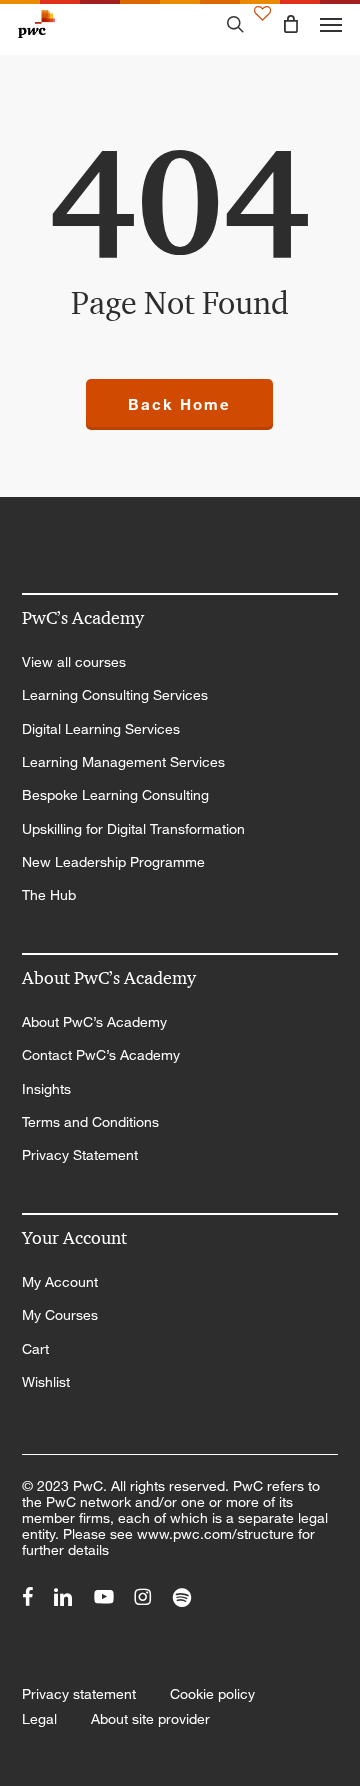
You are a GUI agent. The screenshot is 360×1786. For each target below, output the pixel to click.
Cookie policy (212, 1694)
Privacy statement (79, 1694)
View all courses (74, 662)
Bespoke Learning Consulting (115, 795)
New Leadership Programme (113, 862)
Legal (39, 1719)
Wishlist (46, 1382)
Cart (35, 1349)
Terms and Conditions (90, 1122)
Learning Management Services (123, 762)
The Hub (49, 895)
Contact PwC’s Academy (101, 1055)
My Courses (60, 1315)
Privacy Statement (80, 1155)
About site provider (150, 1719)
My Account (60, 1282)
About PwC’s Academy (94, 1022)
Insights (46, 1089)
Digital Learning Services (101, 729)
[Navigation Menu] (331, 24)
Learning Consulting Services (115, 695)
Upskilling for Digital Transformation (133, 829)
